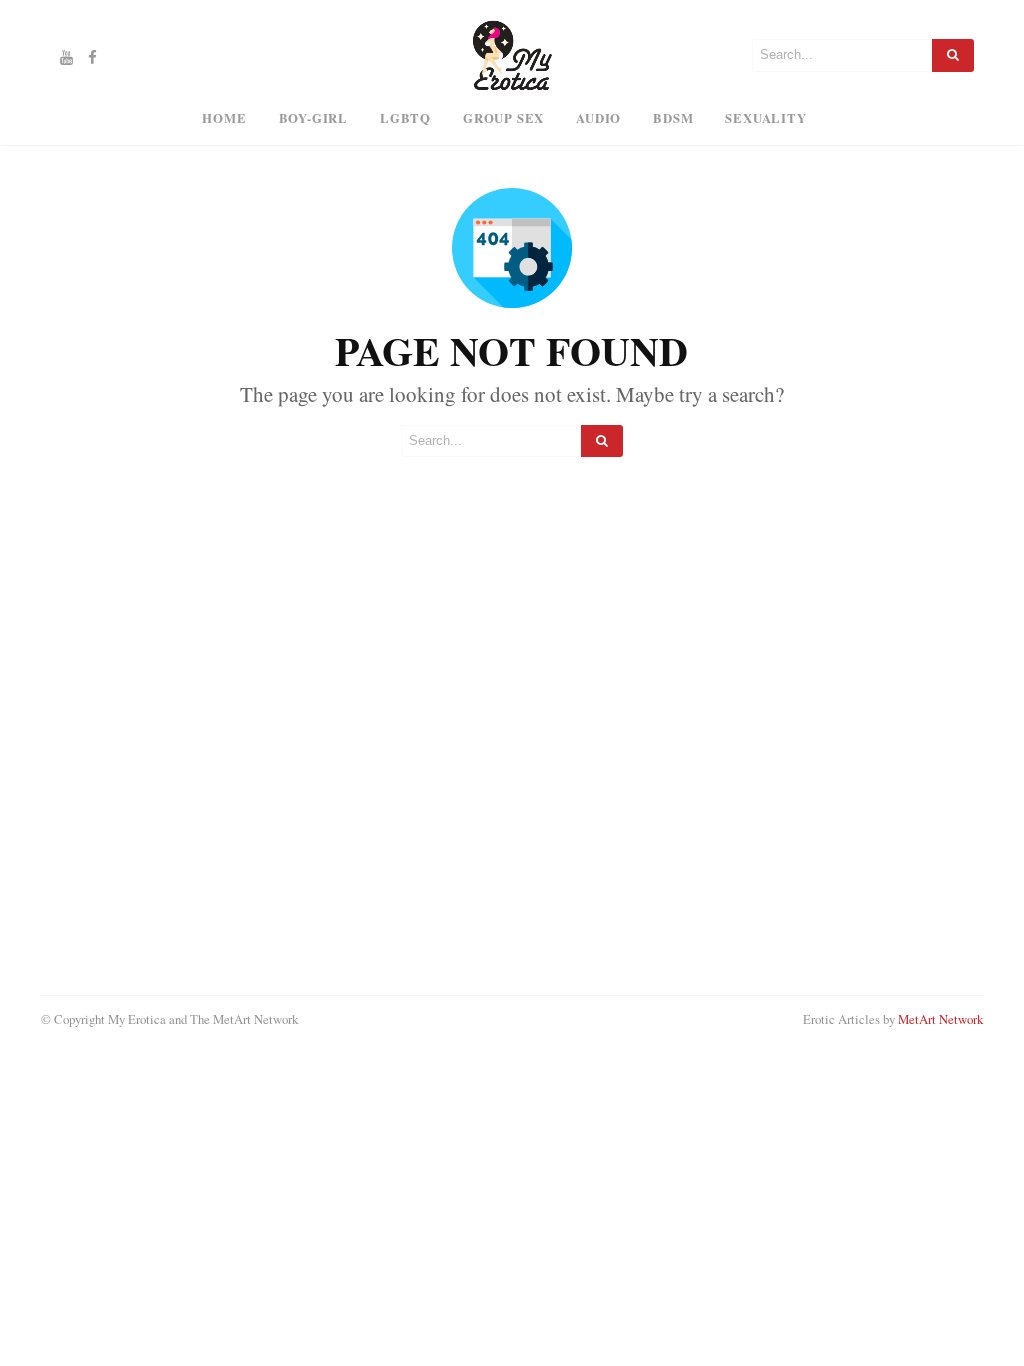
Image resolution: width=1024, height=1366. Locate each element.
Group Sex (503, 118)
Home (224, 118)
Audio (598, 118)
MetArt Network (940, 1019)
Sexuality (765, 118)
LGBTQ (405, 118)
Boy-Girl (313, 118)
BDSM (673, 118)
